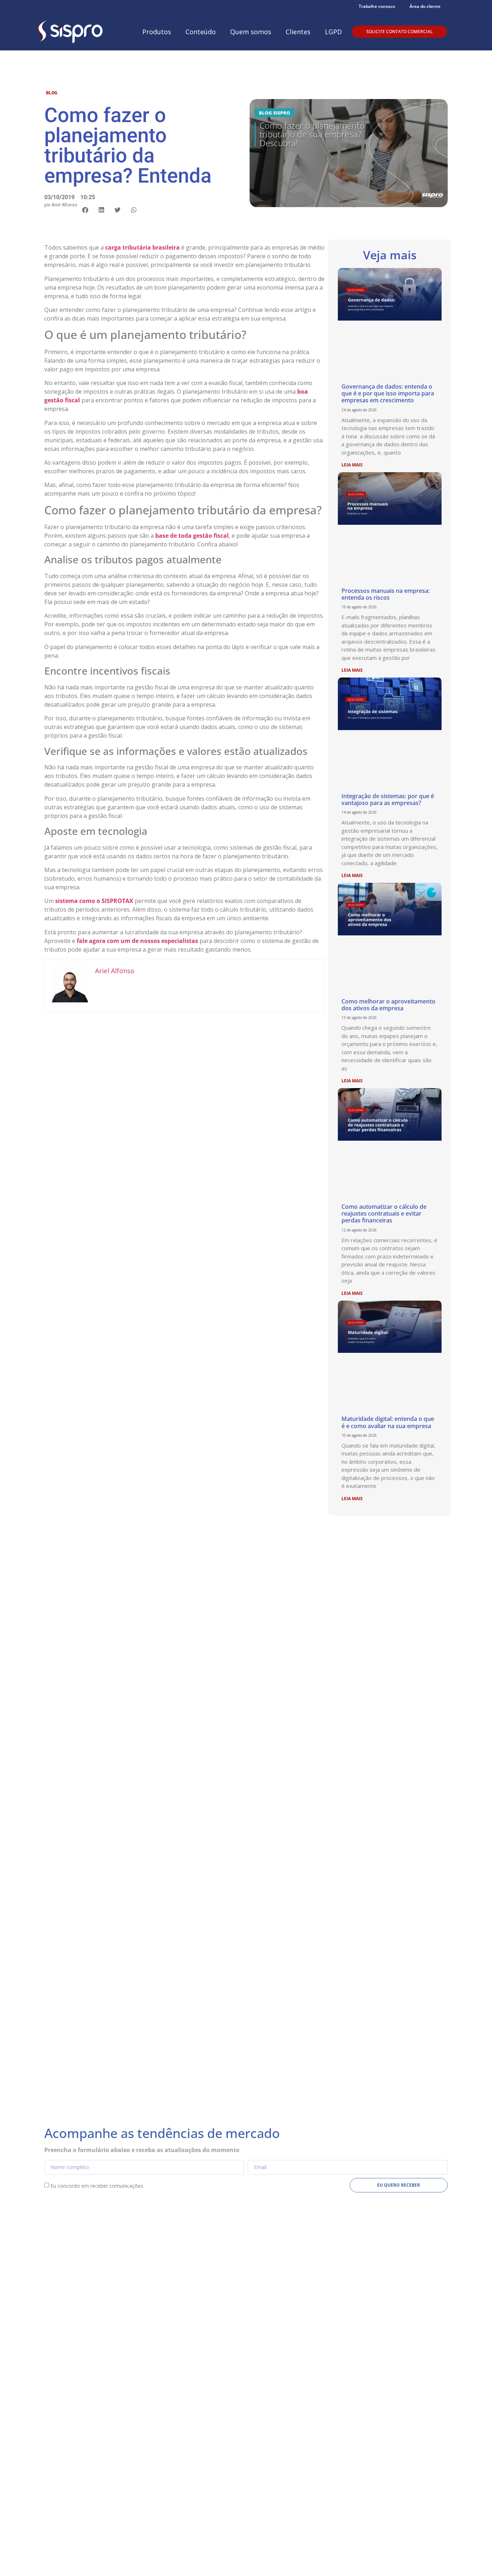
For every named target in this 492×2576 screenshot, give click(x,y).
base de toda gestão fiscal (192, 536)
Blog (52, 93)
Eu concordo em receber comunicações (97, 2186)
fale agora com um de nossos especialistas (137, 941)
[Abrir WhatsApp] (474, 2558)
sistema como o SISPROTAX (94, 901)
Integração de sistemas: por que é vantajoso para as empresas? (388, 799)
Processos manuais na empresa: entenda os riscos (386, 594)
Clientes (298, 32)
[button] (85, 210)
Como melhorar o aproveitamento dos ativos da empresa (388, 1005)
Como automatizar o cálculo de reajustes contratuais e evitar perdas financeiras (384, 1213)
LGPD (333, 32)
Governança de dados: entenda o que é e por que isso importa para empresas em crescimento (388, 393)
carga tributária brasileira (142, 247)
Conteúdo (201, 32)
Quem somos (251, 32)
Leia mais (352, 465)
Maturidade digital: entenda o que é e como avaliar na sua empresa (388, 1422)
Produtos (157, 32)
